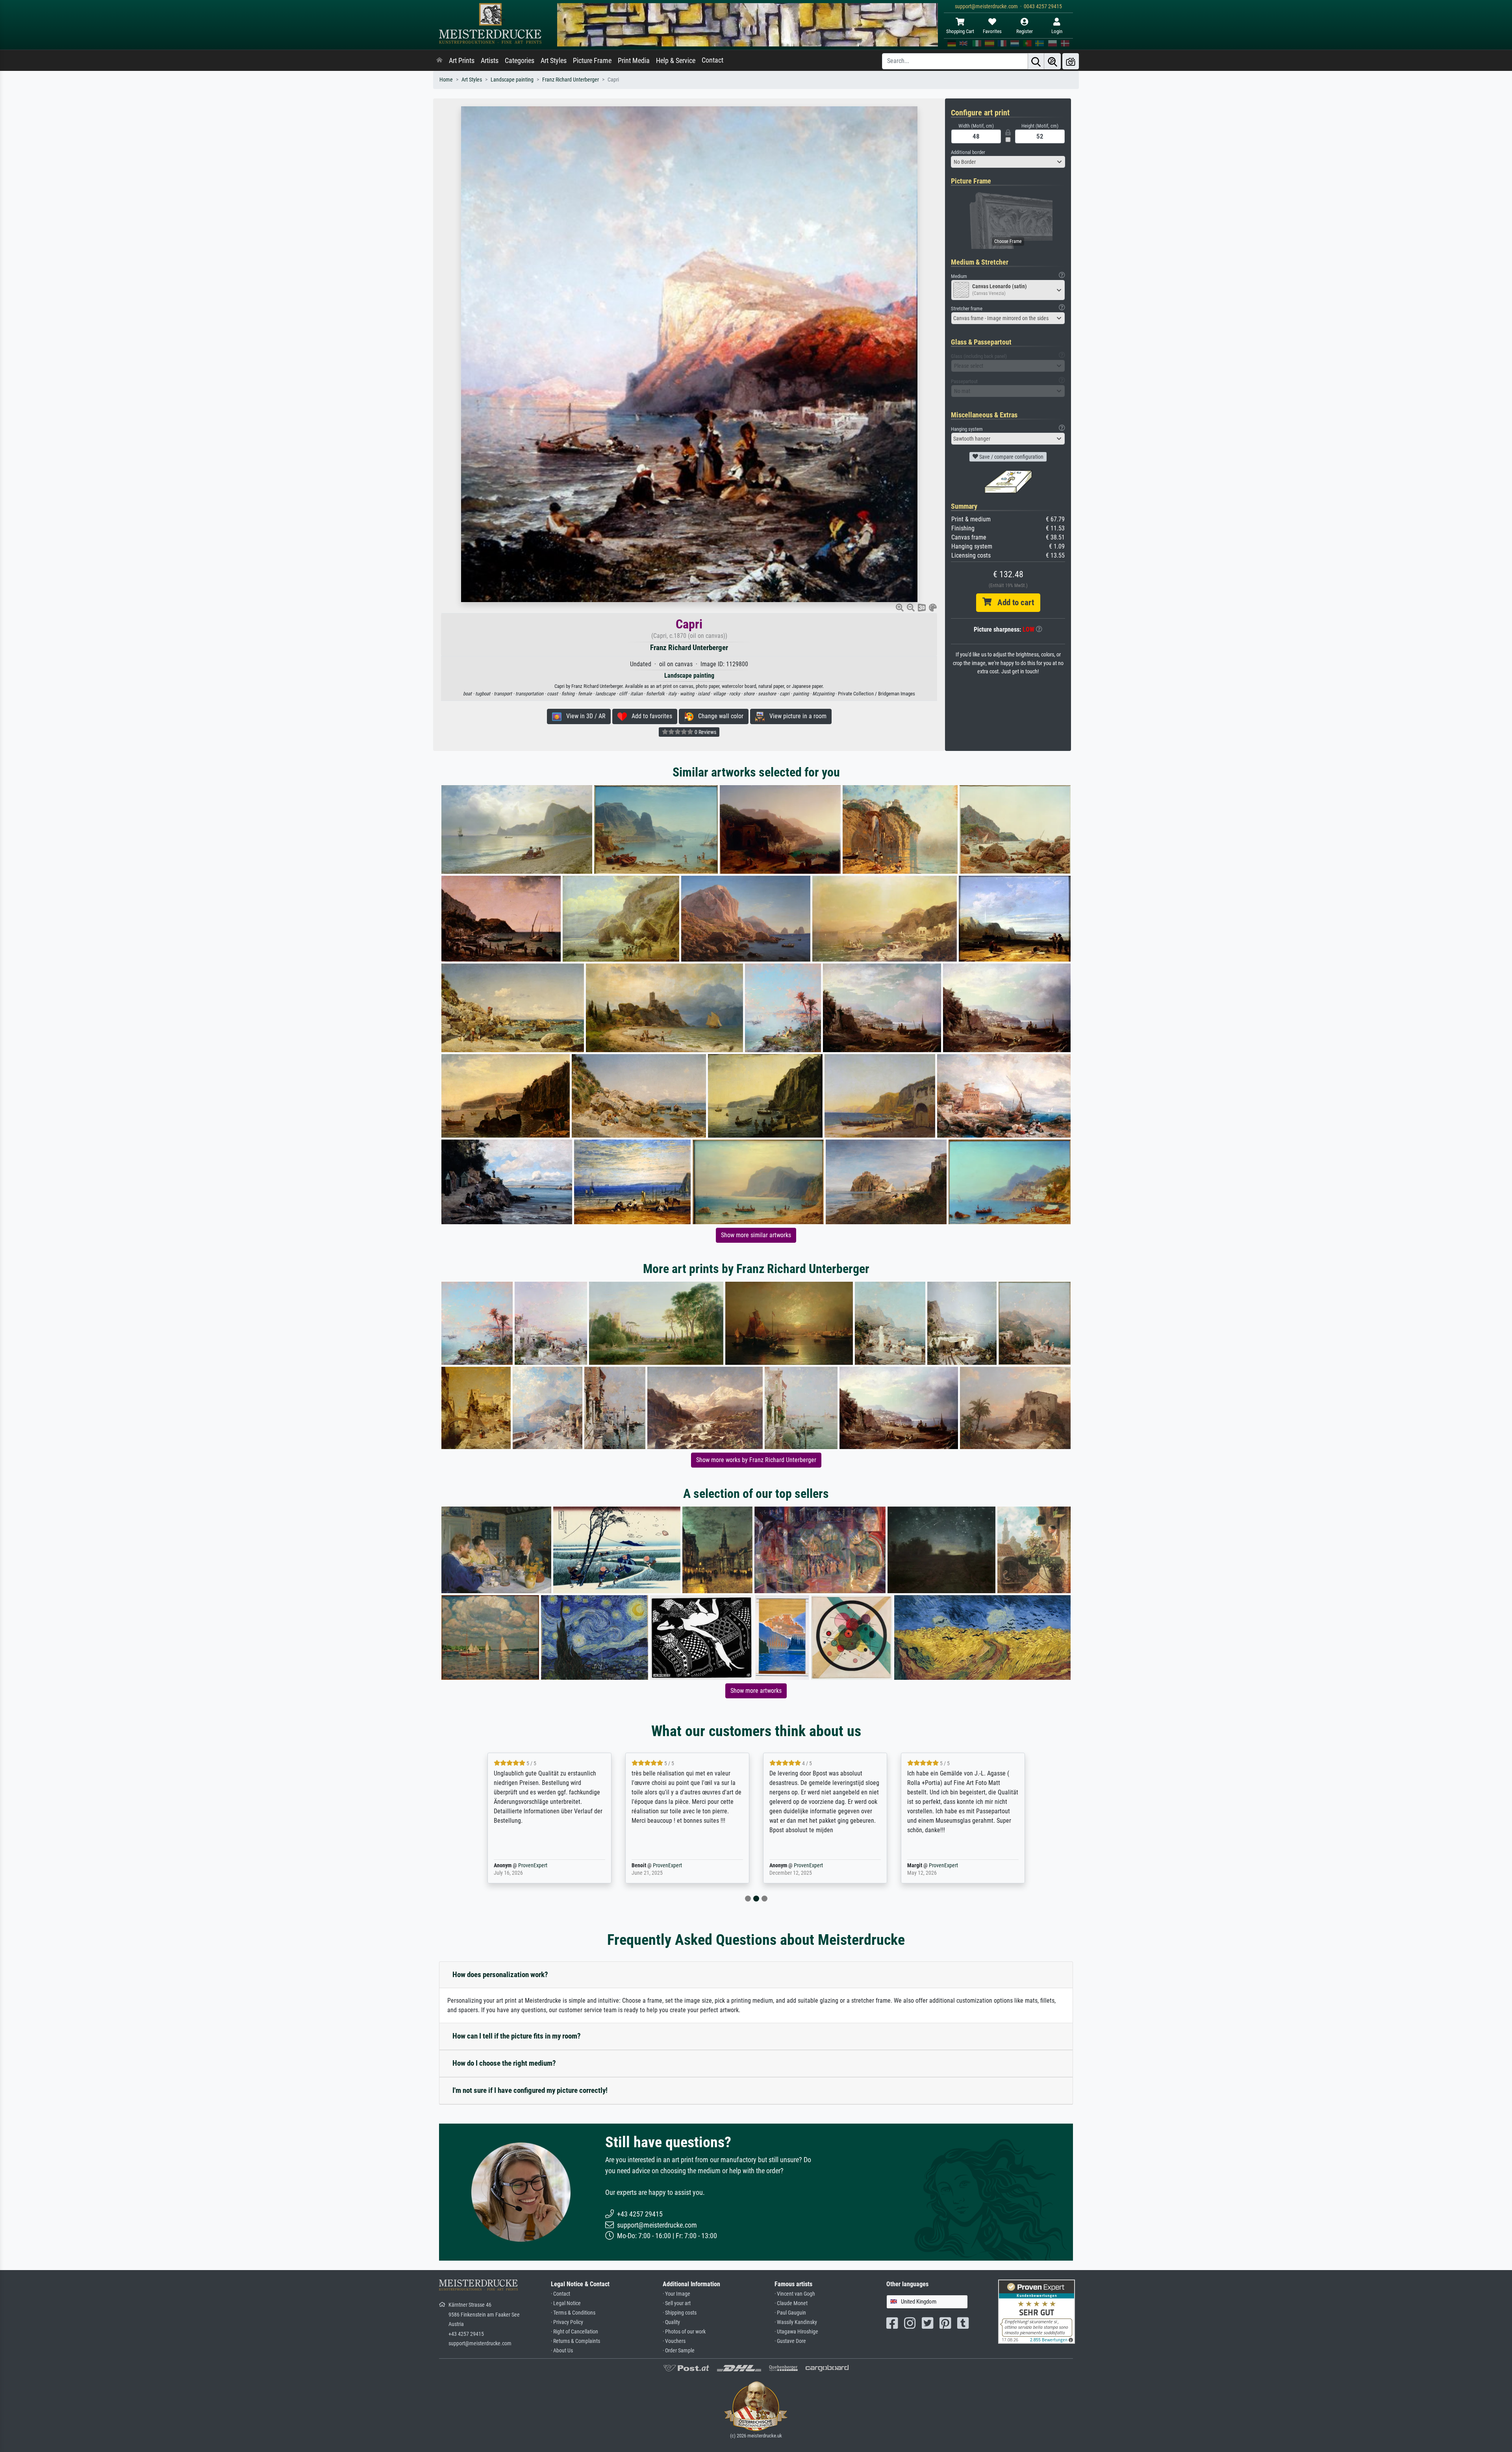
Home (446, 80)
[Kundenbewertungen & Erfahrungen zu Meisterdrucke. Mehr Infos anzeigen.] (1037, 2311)
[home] (439, 61)
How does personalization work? (500, 1975)
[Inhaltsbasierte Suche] (1052, 61)
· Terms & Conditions (573, 2313)
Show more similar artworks (756, 1235)
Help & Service (676, 61)
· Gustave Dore (790, 2341)
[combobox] (1008, 162)
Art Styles (554, 61)
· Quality (671, 2322)
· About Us (562, 2351)
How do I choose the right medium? (504, 2063)
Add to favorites (649, 716)
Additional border (968, 152)
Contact (712, 60)
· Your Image (676, 2294)
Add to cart (1013, 602)
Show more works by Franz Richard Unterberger (756, 1460)
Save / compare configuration (1011, 457)
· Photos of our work (684, 2332)
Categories (520, 61)
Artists (490, 61)
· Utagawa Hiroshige (796, 2332)
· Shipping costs (680, 2313)
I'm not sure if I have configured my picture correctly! (530, 2090)
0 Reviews (705, 732)
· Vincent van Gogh (795, 2294)
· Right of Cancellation (574, 2332)
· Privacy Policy (567, 2322)
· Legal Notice (566, 2303)
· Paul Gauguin (790, 2313)
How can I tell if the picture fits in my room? (517, 2036)
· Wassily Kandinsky (796, 2322)
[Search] (1036, 61)
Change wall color (718, 716)
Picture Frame (592, 61)
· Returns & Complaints (575, 2341)
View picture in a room (796, 716)
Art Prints (462, 61)
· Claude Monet (791, 2303)
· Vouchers (674, 2341)
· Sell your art (677, 2303)
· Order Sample (679, 2351)
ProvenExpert (1066, 1865)
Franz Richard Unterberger (571, 80)
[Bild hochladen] (1071, 61)
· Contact (561, 2294)
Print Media (634, 61)
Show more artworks (756, 1691)
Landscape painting (512, 80)
